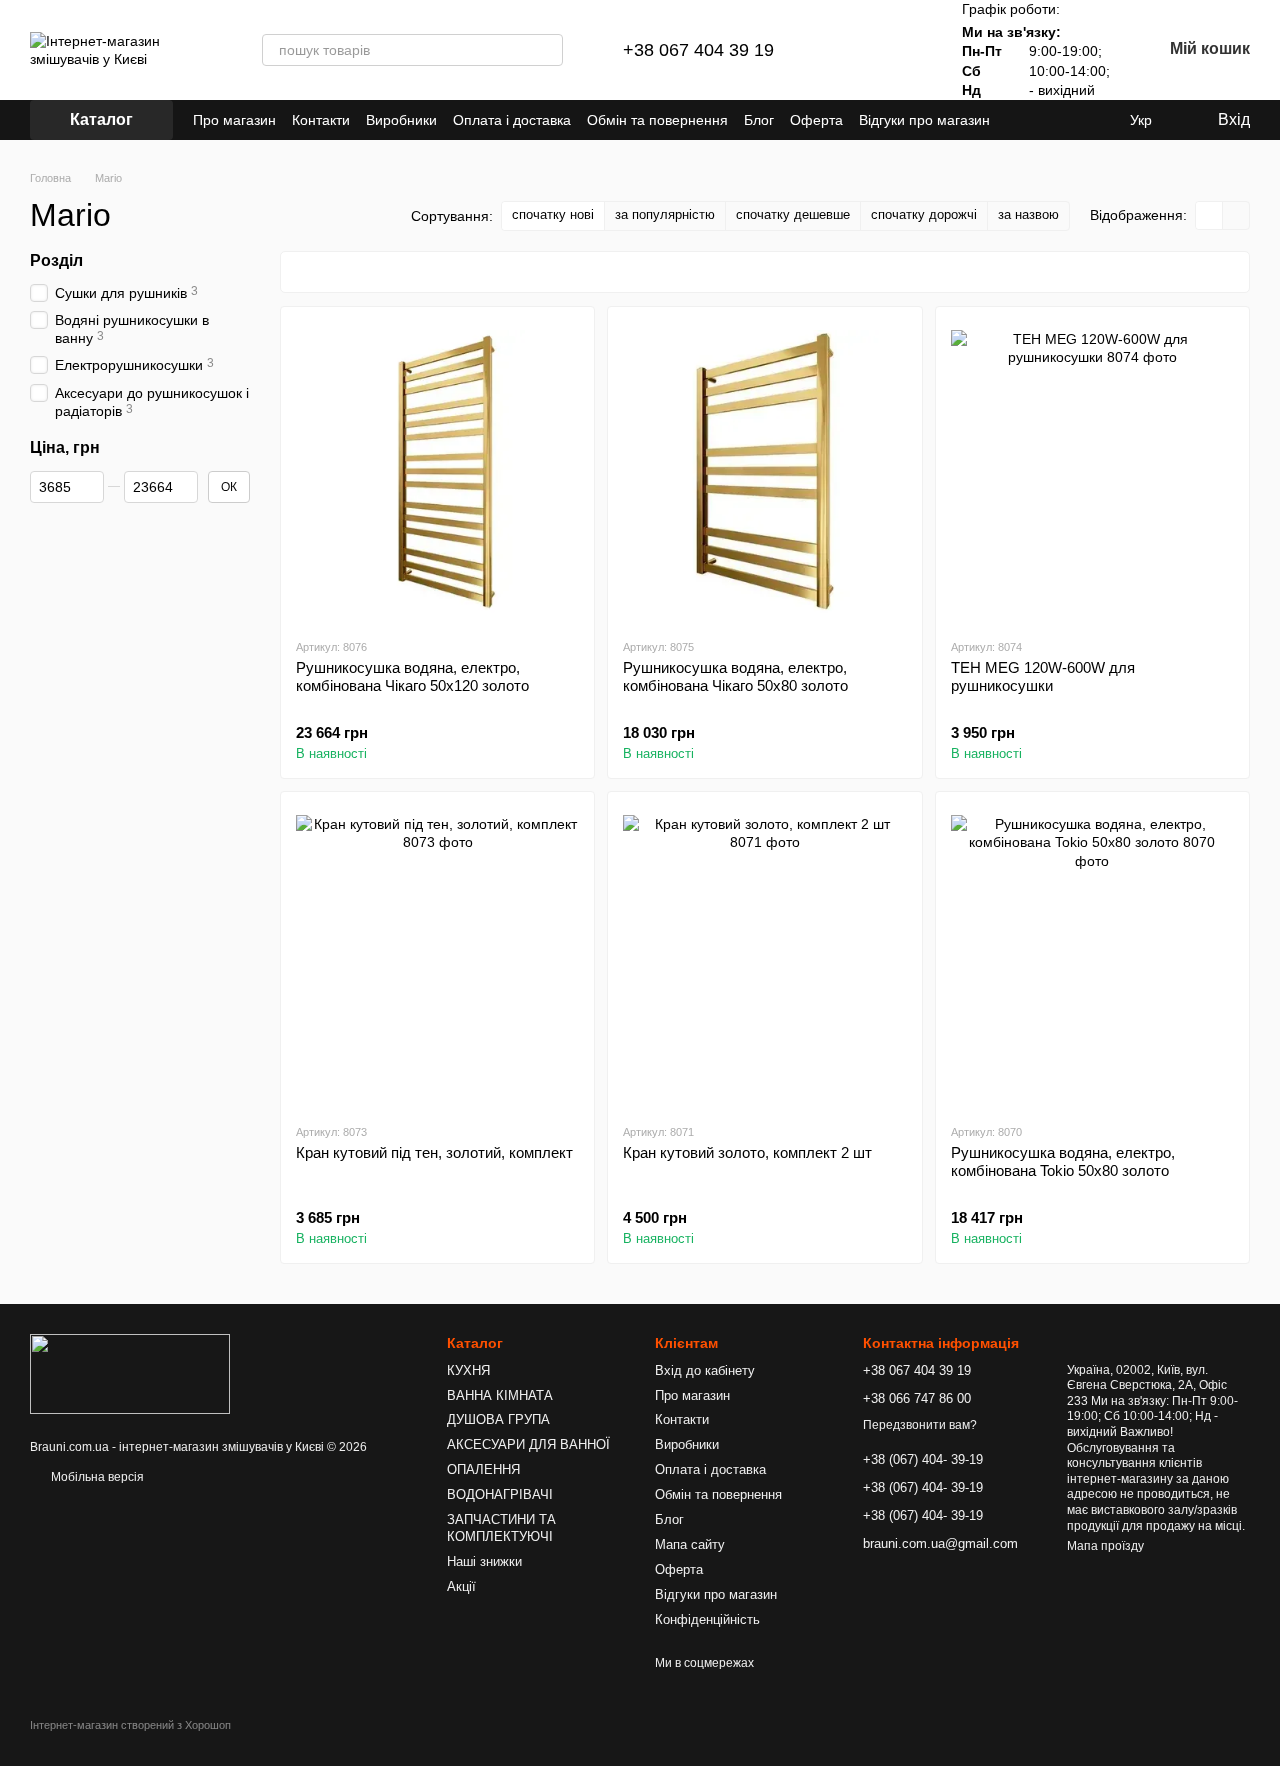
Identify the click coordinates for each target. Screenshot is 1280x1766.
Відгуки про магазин (924, 120)
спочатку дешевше (793, 214)
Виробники (401, 120)
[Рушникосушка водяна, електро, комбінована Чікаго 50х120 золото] (437, 472)
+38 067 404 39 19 (698, 50)
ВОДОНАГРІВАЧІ (500, 1494)
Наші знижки (484, 1561)
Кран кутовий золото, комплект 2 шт (747, 1152)
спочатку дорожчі (924, 214)
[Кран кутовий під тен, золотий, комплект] (437, 957)
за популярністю (665, 214)
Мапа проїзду (1105, 1546)
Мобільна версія (96, 1477)
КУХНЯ (468, 1370)
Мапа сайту (690, 1544)
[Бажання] (902, 50)
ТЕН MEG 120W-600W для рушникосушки (1043, 676)
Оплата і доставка (512, 120)
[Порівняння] (850, 50)
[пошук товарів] (547, 50)
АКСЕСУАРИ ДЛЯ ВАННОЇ (528, 1444)
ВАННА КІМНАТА (500, 1395)
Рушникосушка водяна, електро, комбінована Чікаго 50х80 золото (735, 676)
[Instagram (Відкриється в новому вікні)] (1026, 120)
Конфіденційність (707, 1619)
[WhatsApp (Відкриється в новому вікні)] (1098, 120)
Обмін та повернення (657, 120)
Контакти (321, 120)
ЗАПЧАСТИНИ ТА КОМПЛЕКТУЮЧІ (501, 1528)
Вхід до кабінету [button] (705, 1370)
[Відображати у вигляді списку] (1236, 215)
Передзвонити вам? (920, 1425)
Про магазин (234, 120)
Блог (759, 120)
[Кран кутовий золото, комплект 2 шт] (764, 957)
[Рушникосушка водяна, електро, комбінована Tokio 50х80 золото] (1092, 957)
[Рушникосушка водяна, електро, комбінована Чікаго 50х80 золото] (764, 472)
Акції (461, 1586)
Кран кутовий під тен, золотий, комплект (434, 1152)
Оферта (816, 120)
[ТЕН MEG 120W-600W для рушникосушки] (1092, 472)
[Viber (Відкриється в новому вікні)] (1074, 120)
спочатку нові (553, 214)
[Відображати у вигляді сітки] (1209, 215)
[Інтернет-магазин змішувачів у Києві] (130, 1374)
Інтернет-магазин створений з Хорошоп (130, 1725)
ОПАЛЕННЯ (483, 1469)
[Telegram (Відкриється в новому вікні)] (1050, 120)
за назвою (1028, 214)
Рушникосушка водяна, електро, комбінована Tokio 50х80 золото (1063, 1161)
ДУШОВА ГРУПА (498, 1419)
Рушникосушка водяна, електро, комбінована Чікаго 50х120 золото (412, 676)
